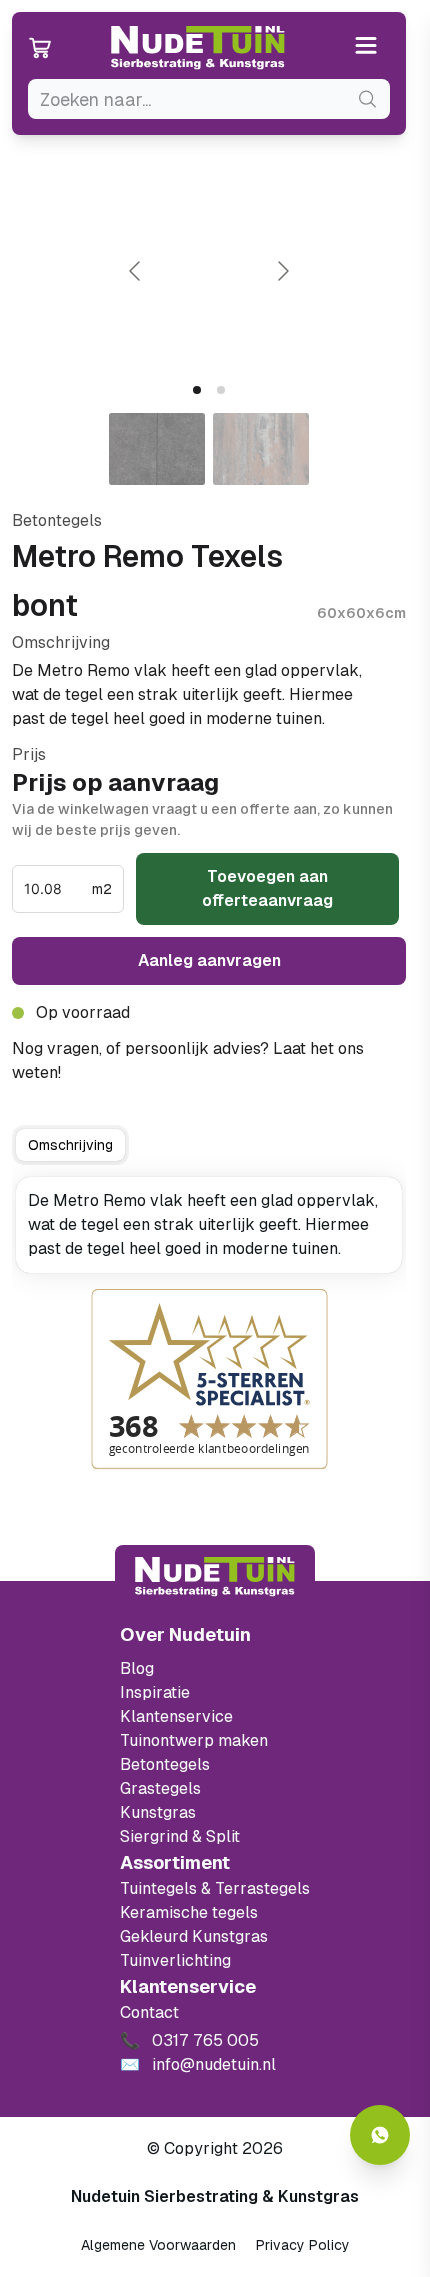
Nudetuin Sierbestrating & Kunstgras (215, 2196)
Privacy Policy (303, 2245)
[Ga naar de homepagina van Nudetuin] (198, 48)
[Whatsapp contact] (380, 2135)
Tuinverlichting (175, 1960)
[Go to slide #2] (261, 449)
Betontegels (165, 1764)
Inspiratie (155, 1692)
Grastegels (160, 1788)
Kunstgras (158, 1812)
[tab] (197, 390)
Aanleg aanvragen (209, 960)
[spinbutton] (56, 889)
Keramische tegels (189, 1912)
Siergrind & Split (180, 1836)
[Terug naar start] (215, 1577)
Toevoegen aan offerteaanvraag (267, 888)
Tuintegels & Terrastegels (215, 1888)
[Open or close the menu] (366, 47)
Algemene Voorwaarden (158, 2245)
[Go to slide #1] (157, 449)
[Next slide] (282, 271)
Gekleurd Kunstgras (194, 1936)
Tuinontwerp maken (194, 1740)
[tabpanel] (209, 1225)
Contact (149, 2012)
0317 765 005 (120, 1072)
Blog (137, 1668)
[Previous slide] (136, 271)
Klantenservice (176, 1716)
